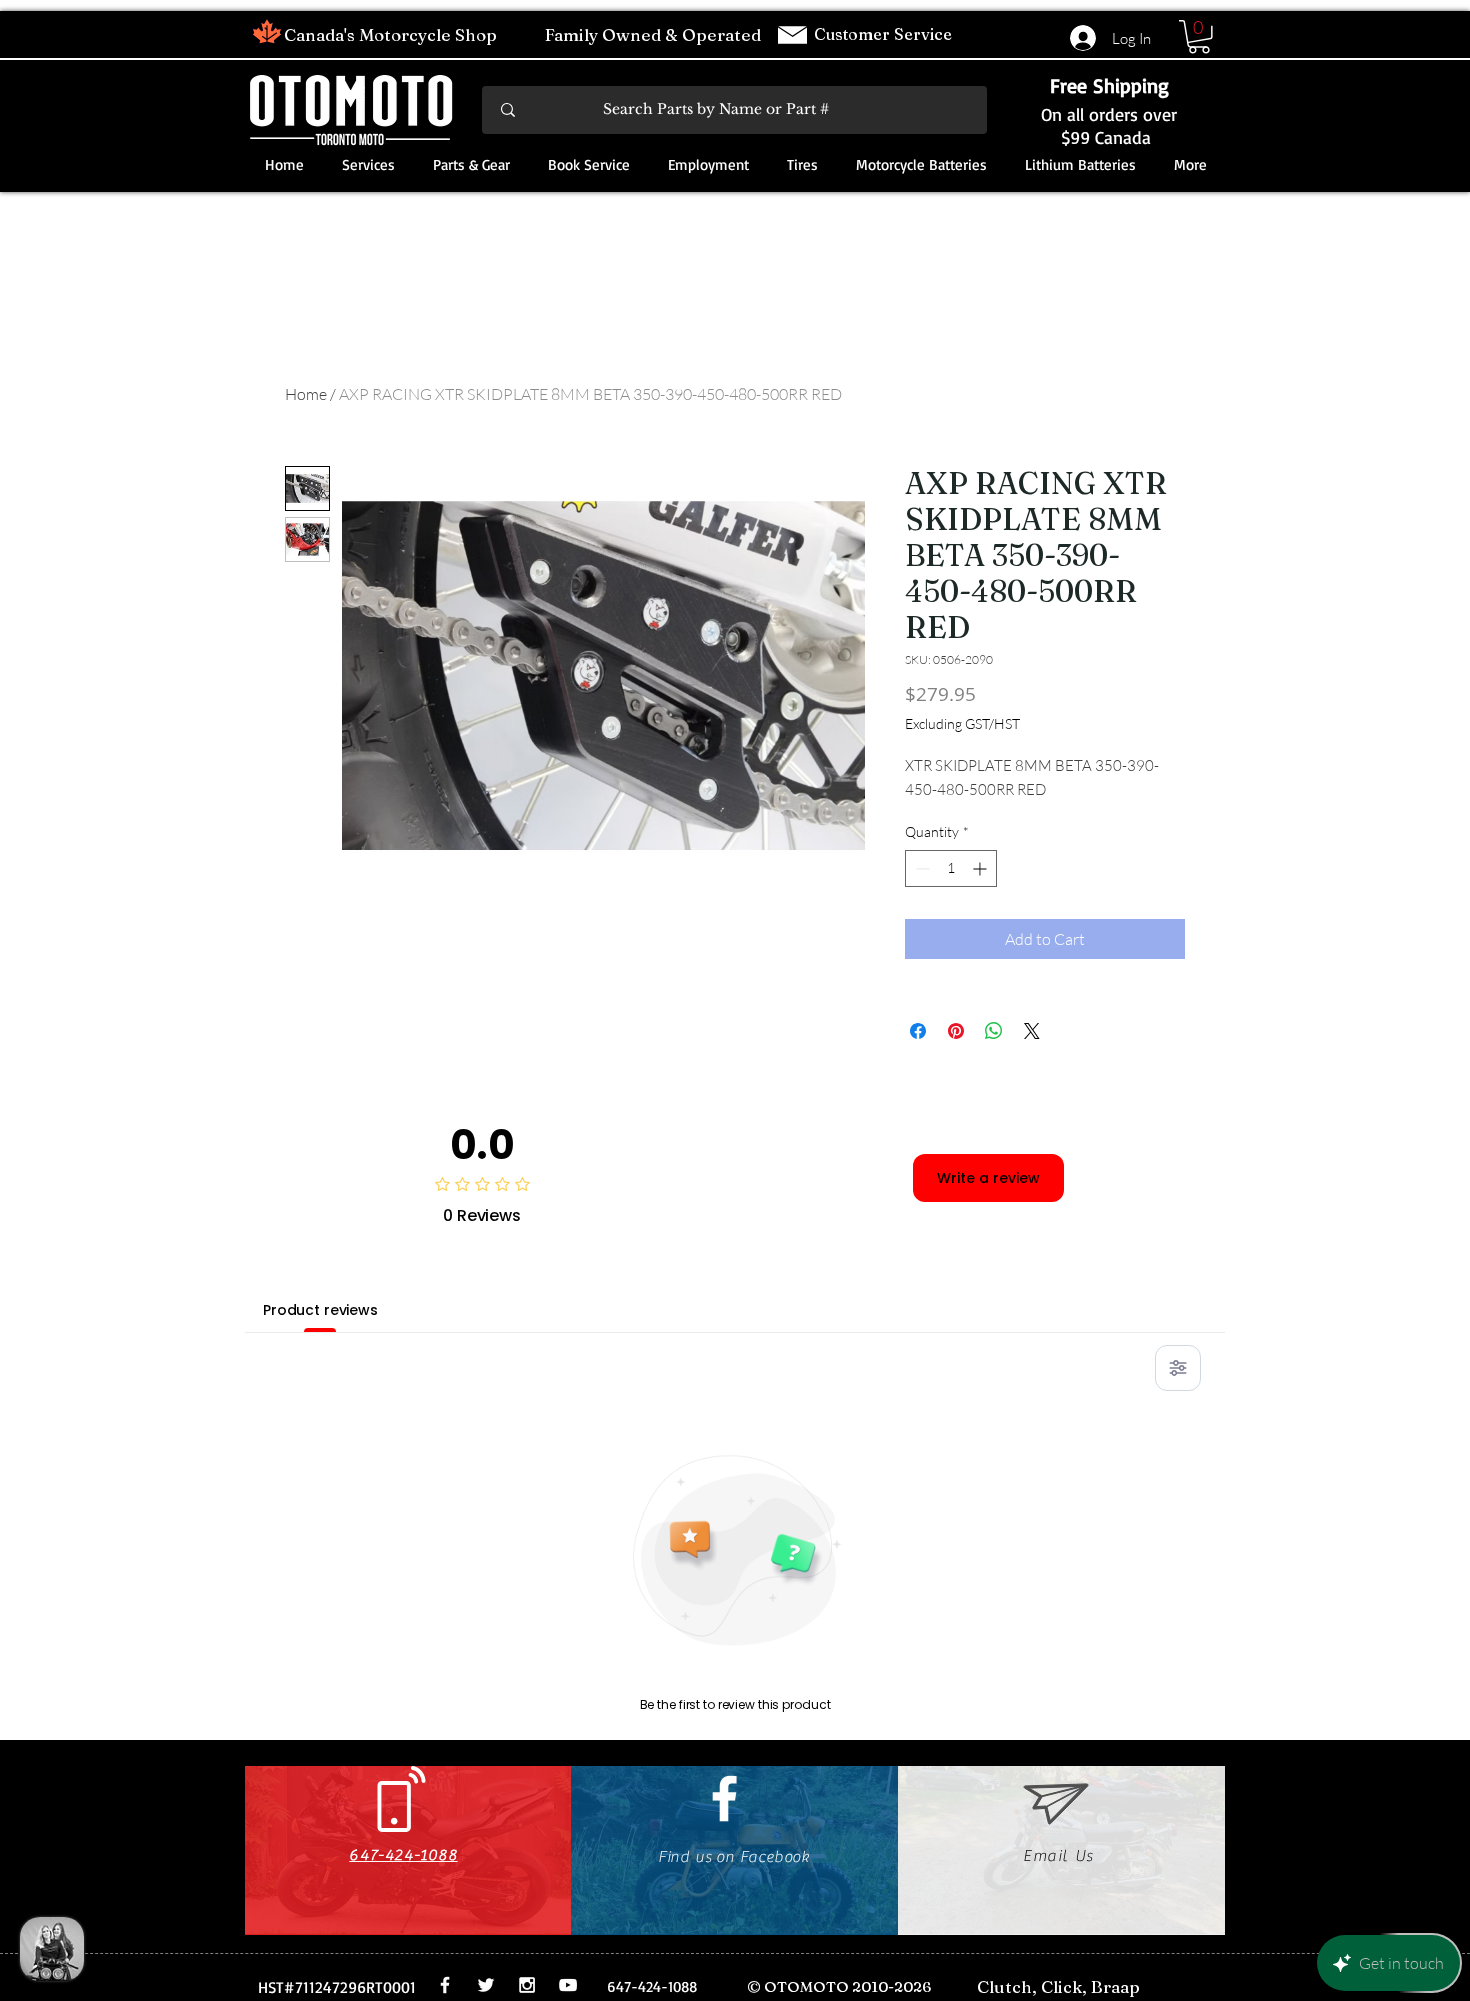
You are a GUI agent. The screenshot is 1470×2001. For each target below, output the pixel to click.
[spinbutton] (951, 868)
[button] (1199, 37)
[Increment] (981, 868)
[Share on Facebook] (918, 1031)
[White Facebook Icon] (724, 1798)
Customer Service (885, 34)
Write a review (988, 1178)
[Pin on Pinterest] (956, 1031)
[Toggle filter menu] (1178, 1368)
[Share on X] (1032, 1031)
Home (306, 394)
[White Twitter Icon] (486, 1985)
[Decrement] (920, 868)
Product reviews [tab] (320, 1310)
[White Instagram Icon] (527, 1985)
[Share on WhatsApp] (994, 1031)
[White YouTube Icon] (568, 1985)
